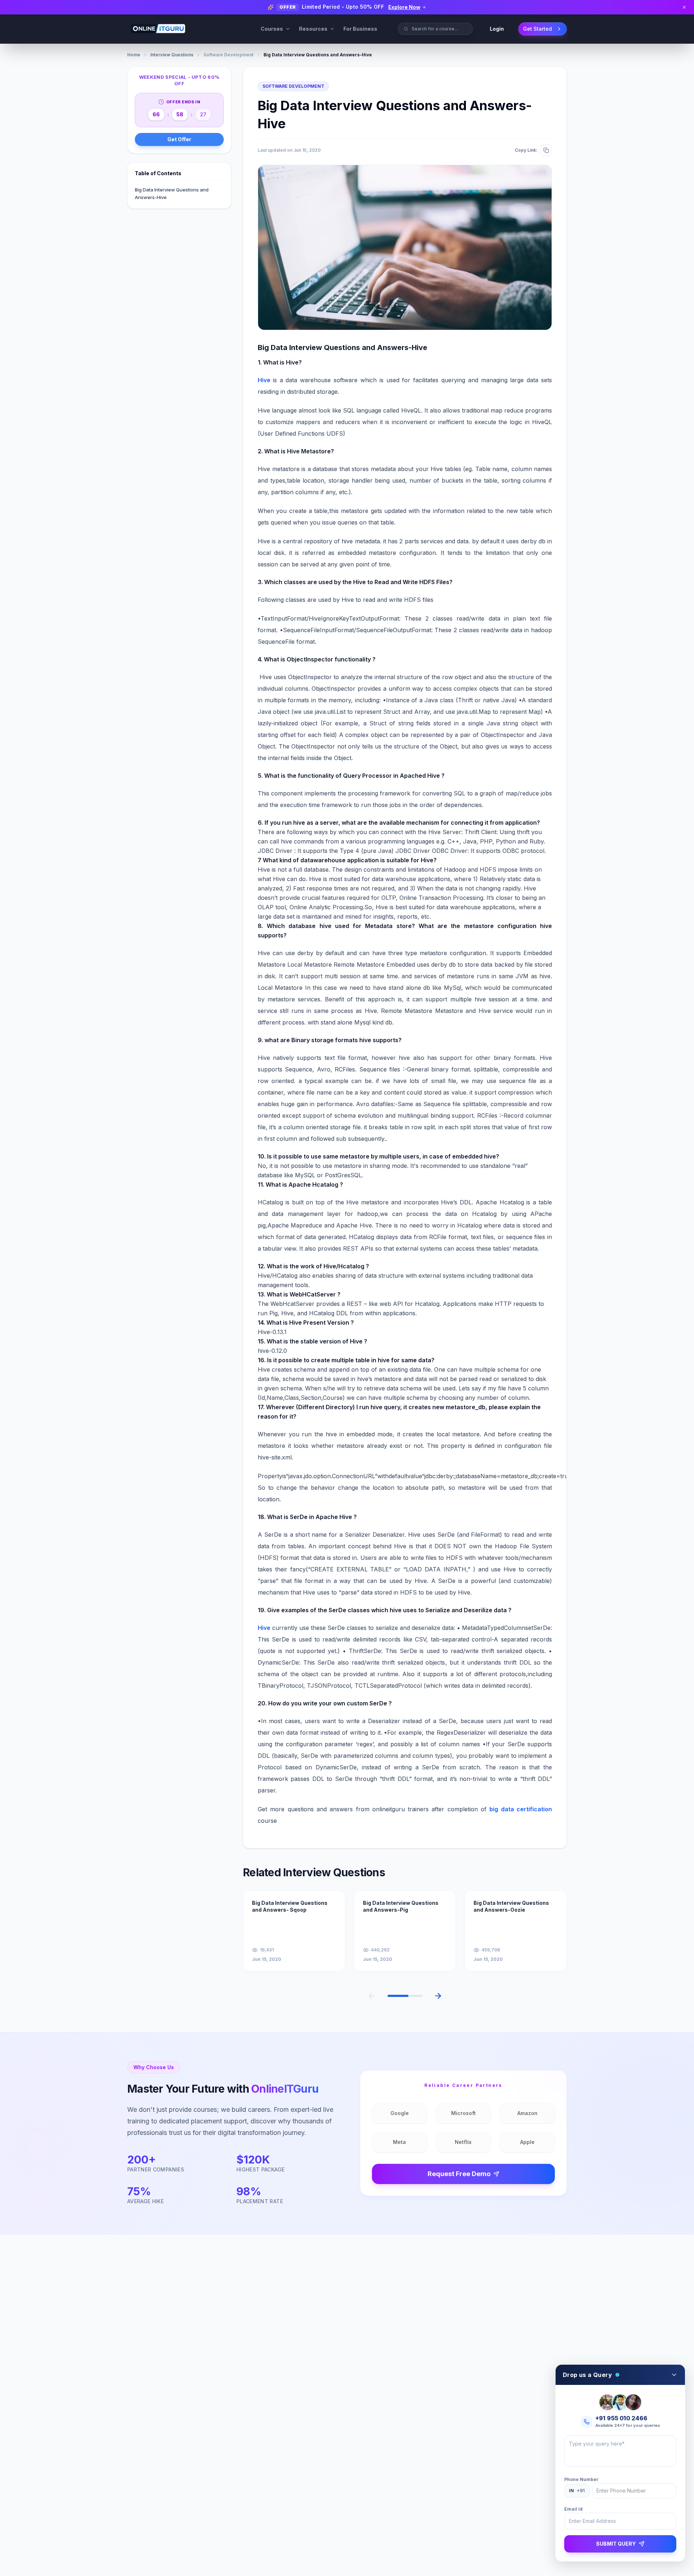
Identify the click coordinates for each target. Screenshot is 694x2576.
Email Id (573, 2509)
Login (497, 29)
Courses (272, 29)
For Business (360, 29)
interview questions (172, 55)
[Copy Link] (546, 150)
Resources (313, 29)
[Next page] (438, 1996)
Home (134, 55)
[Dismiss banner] (684, 7)
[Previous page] (372, 1996)
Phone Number (581, 2479)
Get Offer (179, 139)
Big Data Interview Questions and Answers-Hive (172, 193)
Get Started (537, 29)
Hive (264, 1628)
